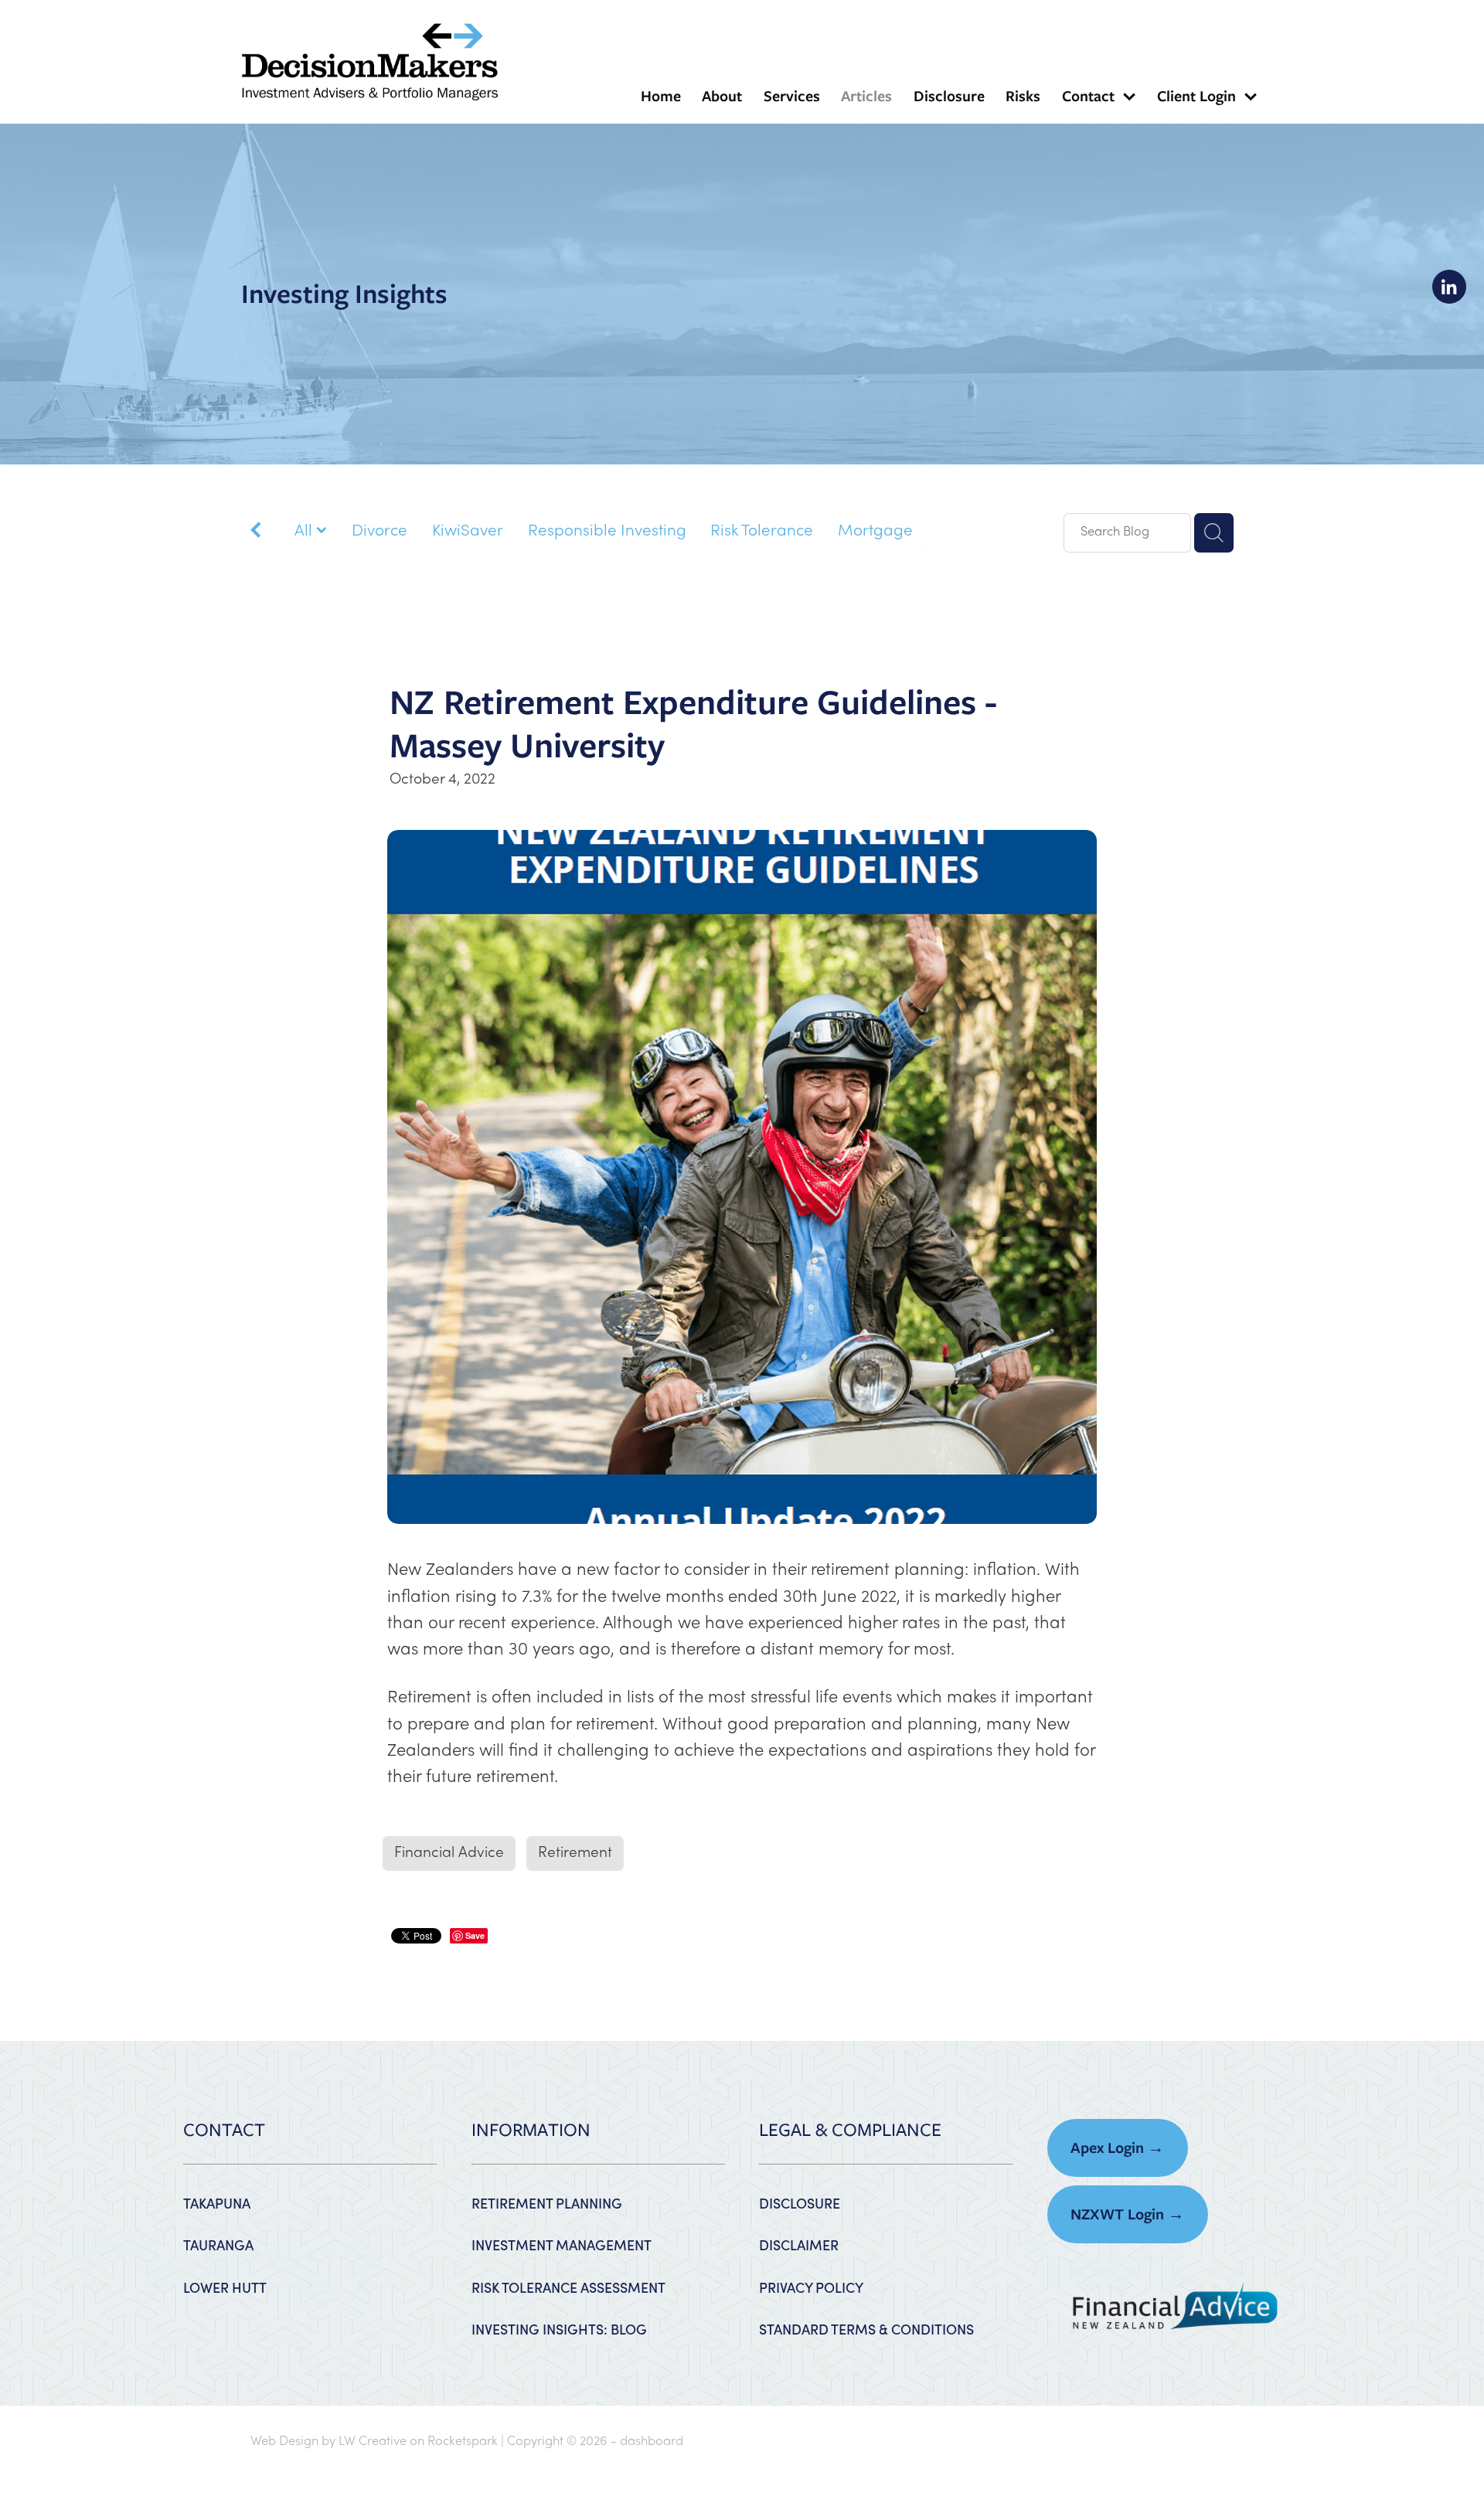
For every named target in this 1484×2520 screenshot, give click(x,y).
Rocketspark (463, 2442)
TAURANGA (218, 2245)
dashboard (652, 2442)
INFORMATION (531, 2130)
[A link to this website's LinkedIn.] (1449, 287)
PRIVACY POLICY (811, 2287)
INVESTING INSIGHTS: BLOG (559, 2329)
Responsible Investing (607, 532)
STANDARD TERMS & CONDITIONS (866, 2329)
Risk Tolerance (762, 532)
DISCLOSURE (800, 2203)
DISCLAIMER (799, 2245)
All (305, 532)
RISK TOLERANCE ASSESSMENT (568, 2287)
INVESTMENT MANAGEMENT (562, 2245)
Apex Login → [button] (1117, 2148)
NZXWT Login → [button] (1127, 2214)
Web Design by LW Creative (328, 2442)
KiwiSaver (468, 532)
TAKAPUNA (217, 2203)
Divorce (380, 532)
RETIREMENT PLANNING (547, 2203)
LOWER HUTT (225, 2287)
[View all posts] (256, 534)
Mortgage (875, 532)
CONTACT (224, 2130)
